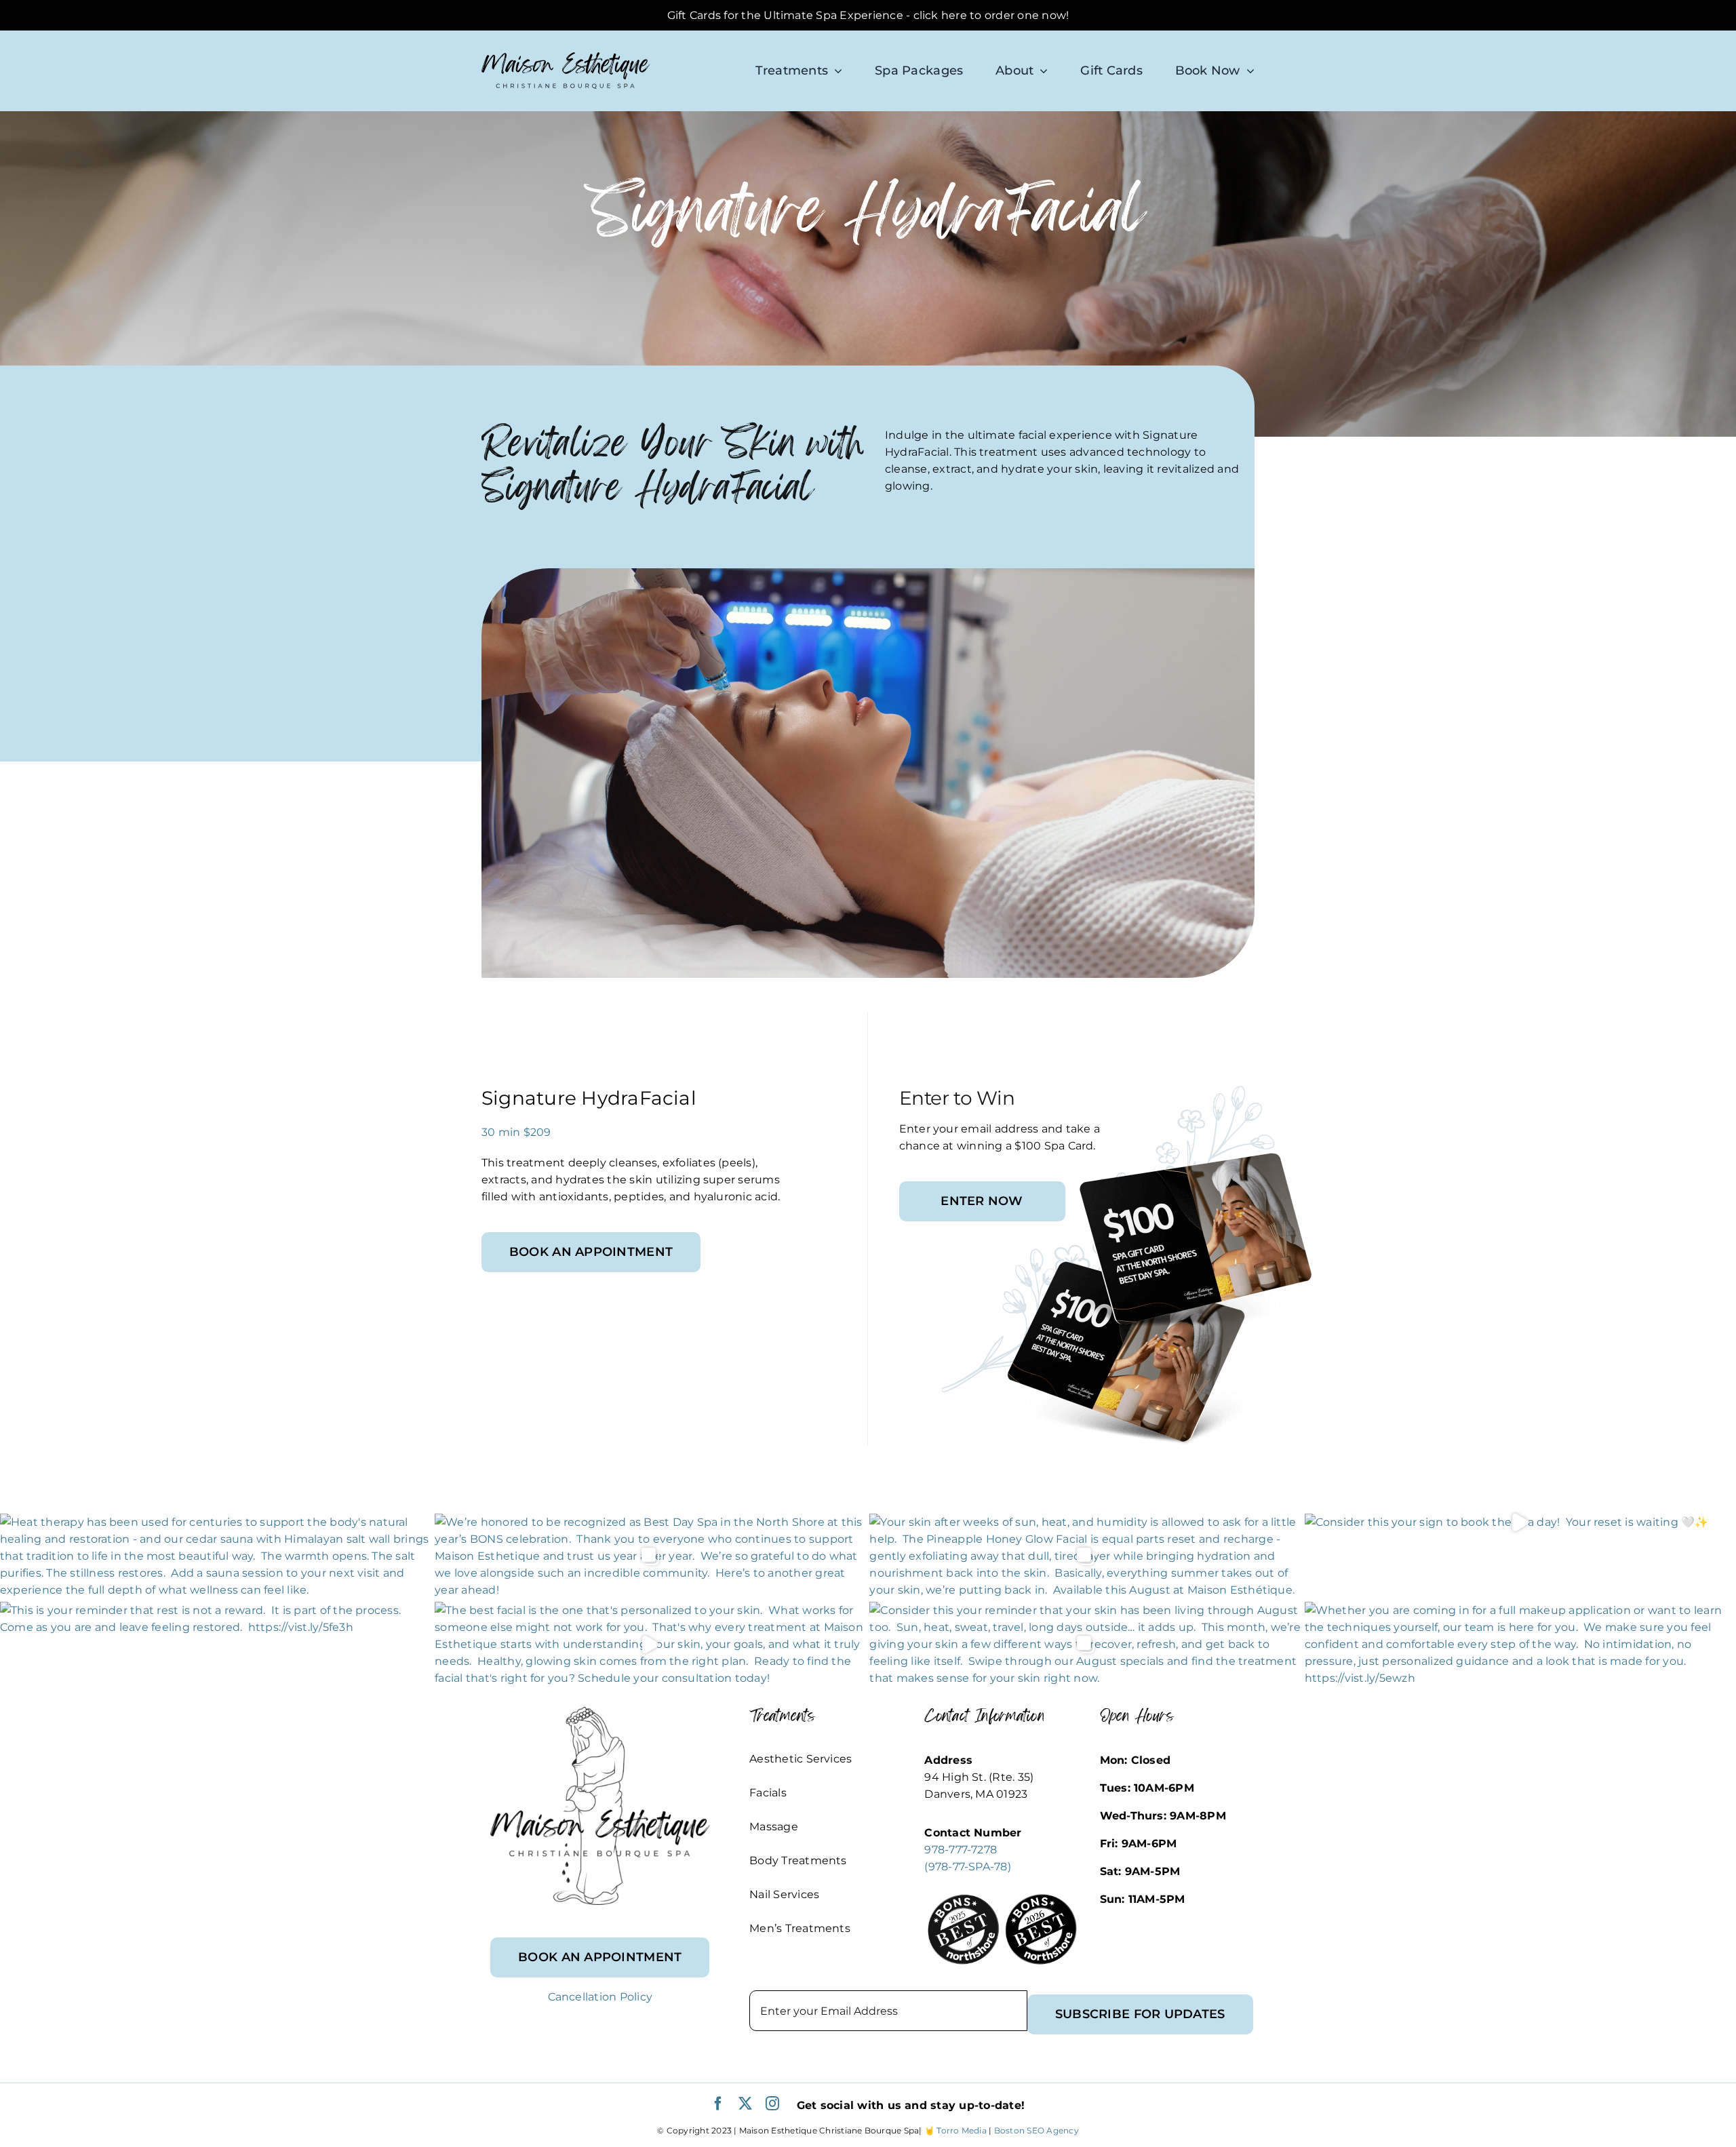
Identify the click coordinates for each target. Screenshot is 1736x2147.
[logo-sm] (566, 57)
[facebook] (718, 2104)
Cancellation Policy (600, 1997)
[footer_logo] (600, 1712)
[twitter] (745, 2104)
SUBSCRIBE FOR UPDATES (1140, 2014)
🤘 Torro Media (955, 2130)
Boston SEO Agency (1037, 2130)
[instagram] (772, 2104)
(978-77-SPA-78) (968, 1867)
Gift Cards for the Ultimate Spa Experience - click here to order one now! (868, 15)
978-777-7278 (961, 1850)
